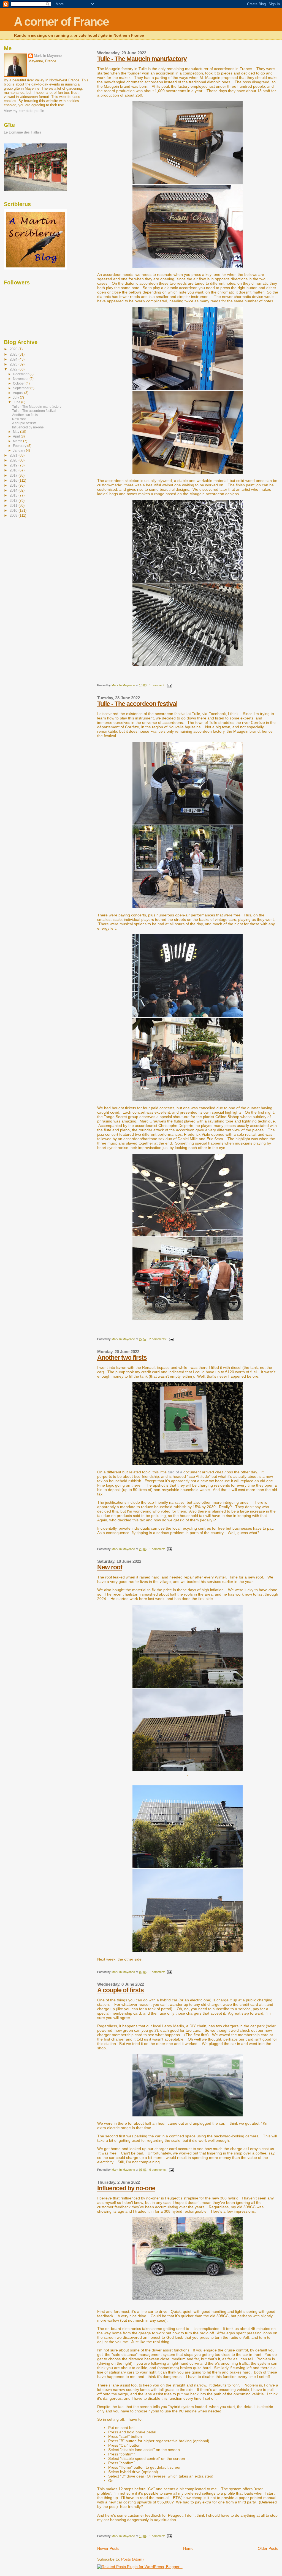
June (17, 402)
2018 (14, 470)
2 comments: (158, 1339)
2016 (14, 480)
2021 (14, 455)
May (17, 432)
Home (188, 2548)
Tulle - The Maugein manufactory (142, 59)
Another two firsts (122, 1358)
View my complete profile (24, 111)
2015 (14, 485)
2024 (14, 359)
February (20, 446)
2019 (14, 465)
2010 (14, 510)
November (21, 379)
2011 (14, 506)
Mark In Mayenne (48, 56)
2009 (14, 515)
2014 (14, 490)
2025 (14, 354)
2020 (14, 460)
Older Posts (268, 2548)
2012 (14, 501)
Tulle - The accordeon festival (137, 704)
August (19, 393)
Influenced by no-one (126, 2188)
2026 (14, 349)
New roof (110, 1567)
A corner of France (61, 22)
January (19, 450)
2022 (14, 369)
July (16, 398)
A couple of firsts (120, 1990)
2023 (14, 364)
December (21, 374)
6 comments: (158, 2170)
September (22, 388)
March (18, 441)
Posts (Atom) (132, 2559)
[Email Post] (170, 685)
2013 (14, 495)
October (19, 383)
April (17, 436)
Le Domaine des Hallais (23, 132)
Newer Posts (108, 2548)
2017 (14, 475)
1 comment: (158, 685)
